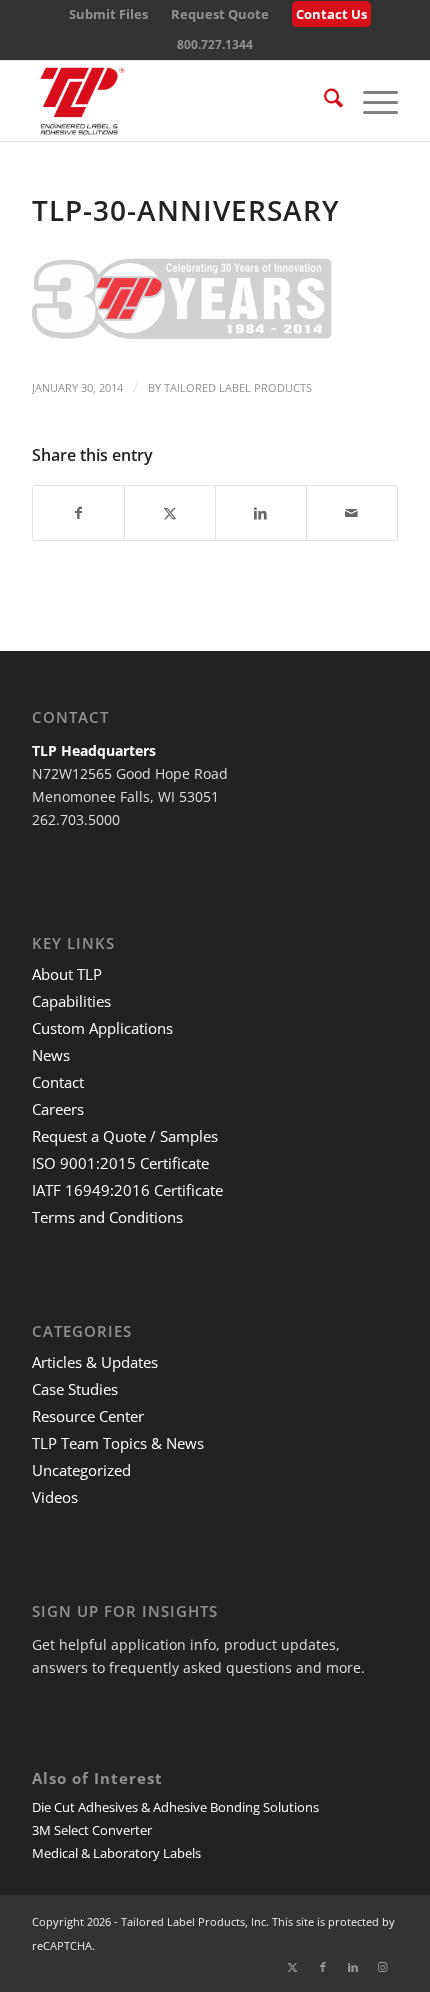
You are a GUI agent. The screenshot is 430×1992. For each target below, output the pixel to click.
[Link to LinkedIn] (353, 1967)
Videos (55, 1497)
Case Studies (75, 1389)
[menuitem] (108, 14)
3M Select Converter (92, 1830)
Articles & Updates (95, 1362)
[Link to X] (293, 1967)
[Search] (323, 101)
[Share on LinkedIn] (261, 513)
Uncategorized (81, 1470)
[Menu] (370, 101)
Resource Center (88, 1416)
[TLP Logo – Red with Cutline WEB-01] (178, 101)
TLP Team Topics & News (118, 1443)
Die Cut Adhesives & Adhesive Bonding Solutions (175, 1807)
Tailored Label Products (238, 387)
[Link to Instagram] (383, 1967)
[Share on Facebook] (78, 513)
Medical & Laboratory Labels (116, 1853)
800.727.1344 (215, 44)
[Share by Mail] (352, 513)
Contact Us (331, 14)
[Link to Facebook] (323, 1967)
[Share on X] (170, 513)
